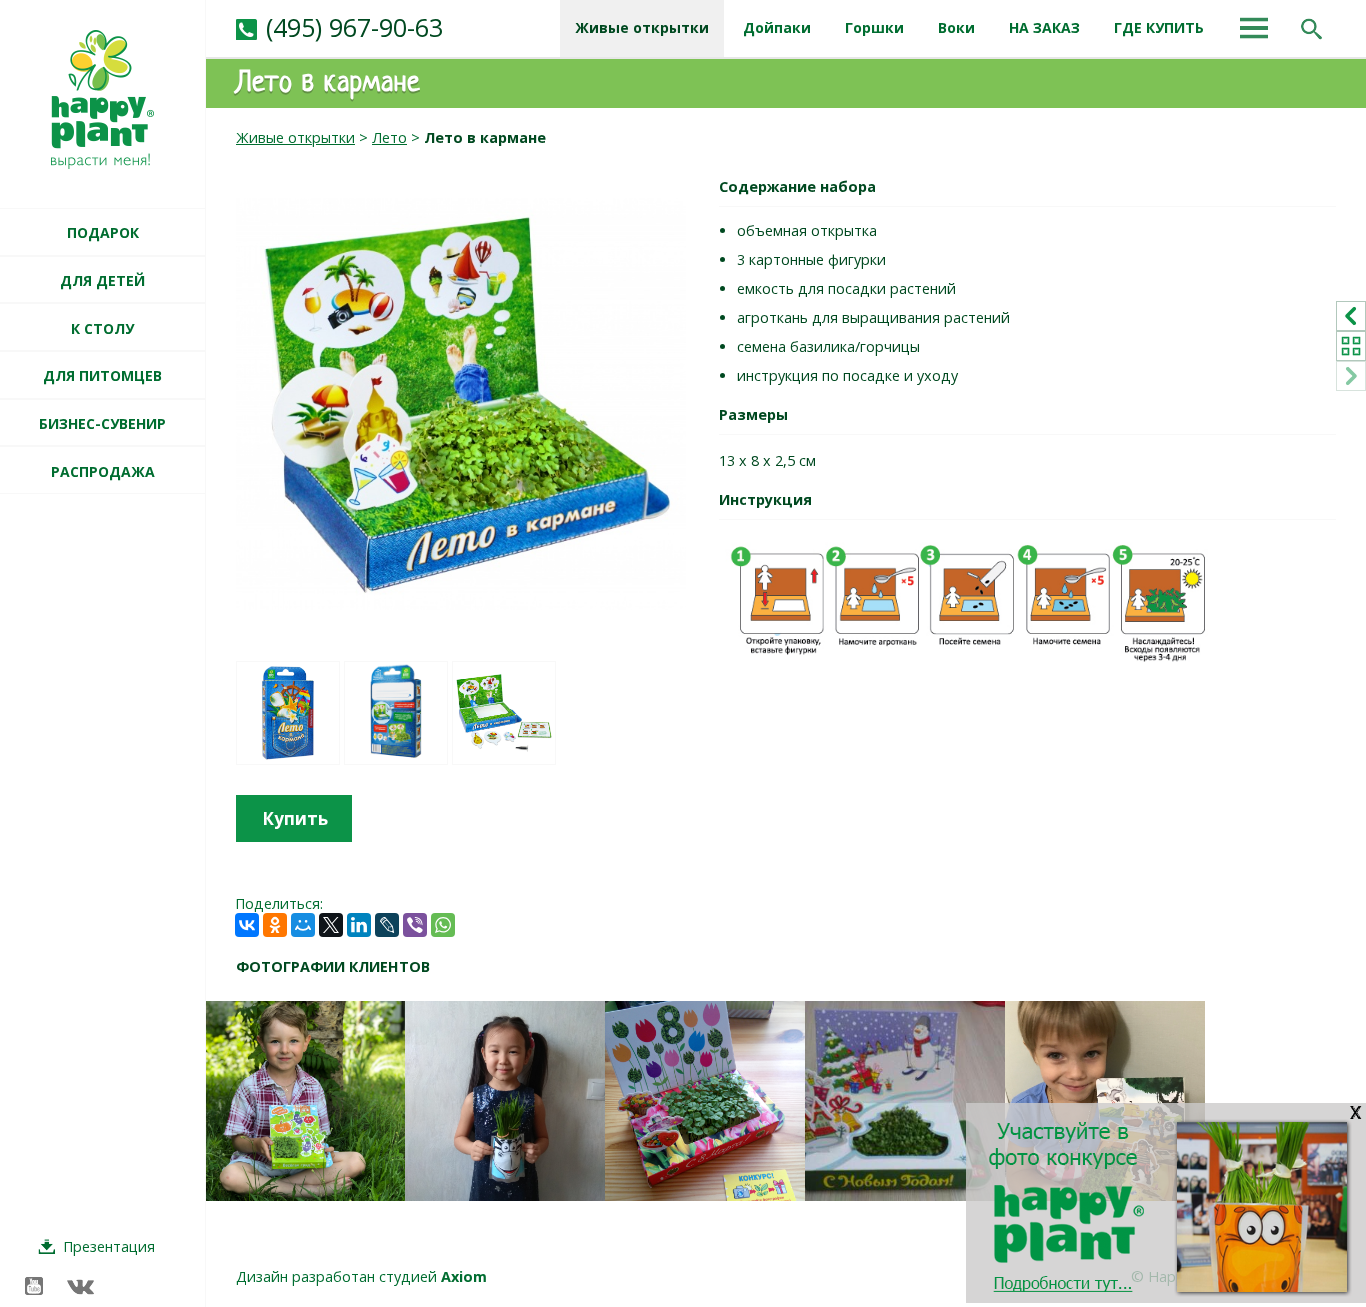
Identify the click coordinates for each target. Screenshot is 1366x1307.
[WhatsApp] (443, 925)
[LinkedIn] (359, 925)
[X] (331, 925)
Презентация (109, 1246)
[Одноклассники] (275, 925)
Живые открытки (295, 137)
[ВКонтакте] (247, 925)
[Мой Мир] (303, 925)
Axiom (464, 1276)
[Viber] (415, 925)
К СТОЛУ (102, 328)
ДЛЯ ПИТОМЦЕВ (102, 375)
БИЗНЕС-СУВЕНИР (102, 423)
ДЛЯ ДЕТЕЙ (102, 280)
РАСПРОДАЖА (103, 471)
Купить (295, 818)
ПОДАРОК (103, 232)
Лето (389, 137)
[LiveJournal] (387, 925)
